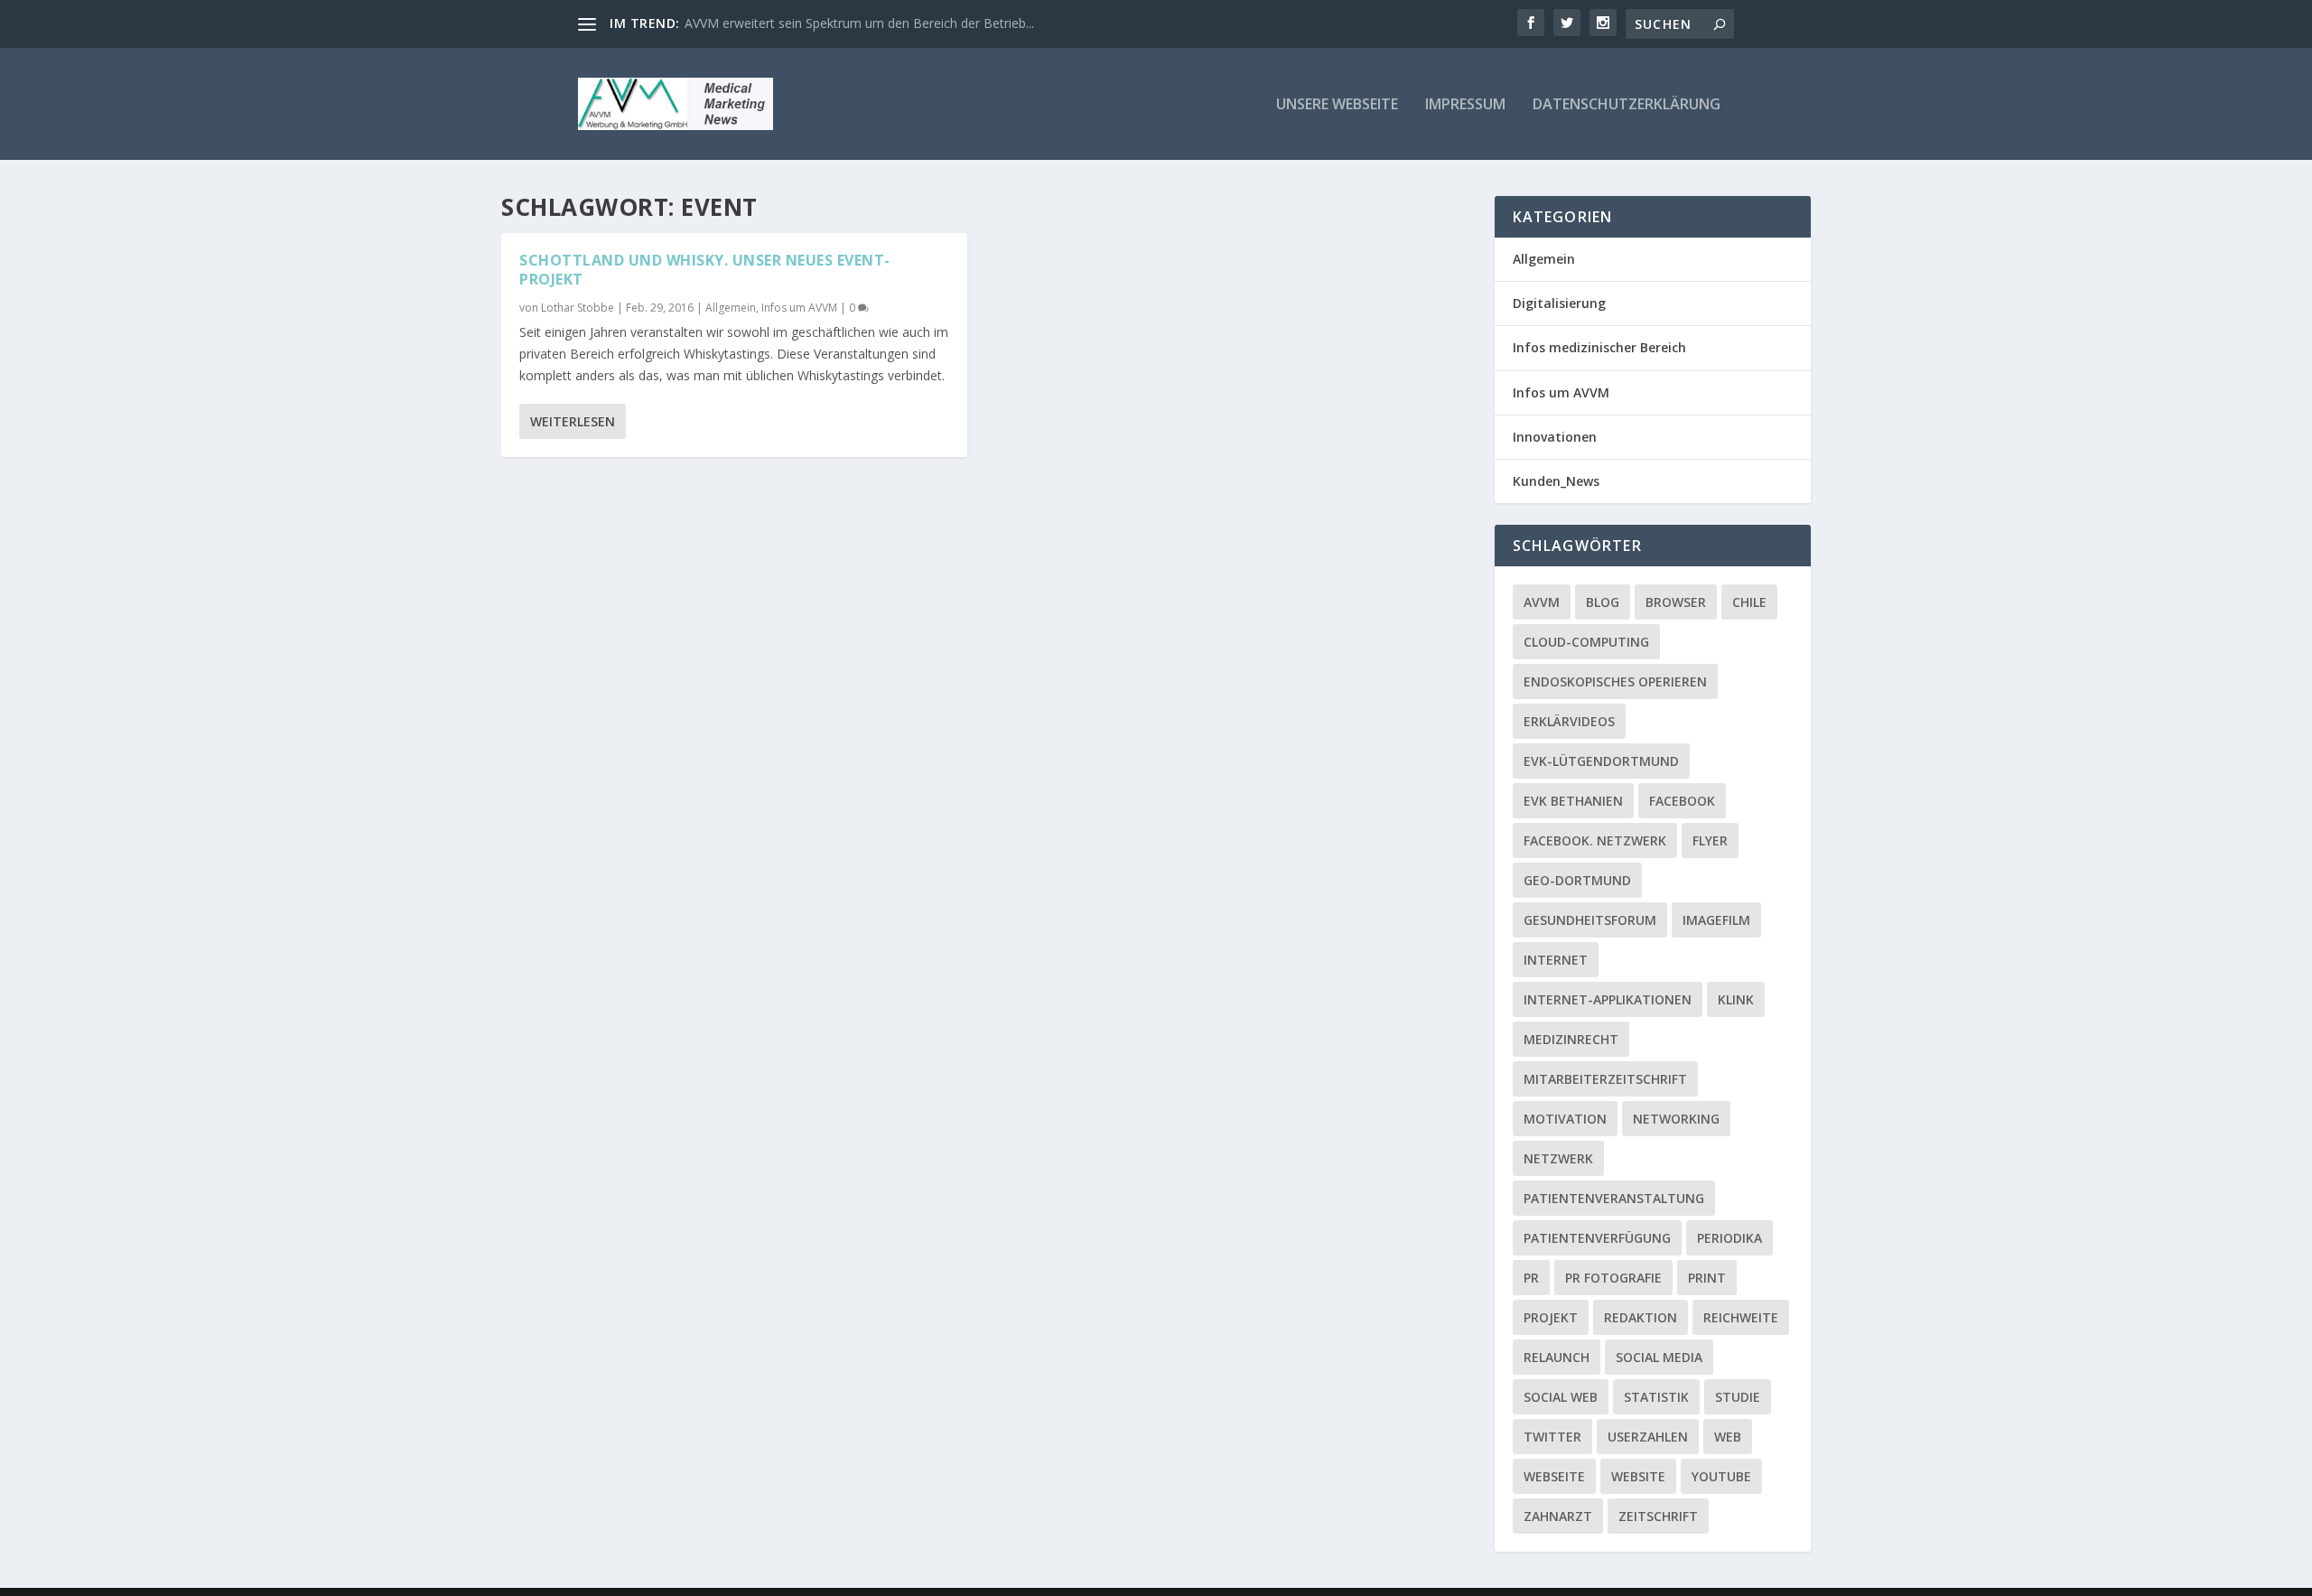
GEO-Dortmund (1577, 880)
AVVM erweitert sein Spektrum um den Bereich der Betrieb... (859, 23)
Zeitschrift (1658, 1516)
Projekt (1551, 1317)
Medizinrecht (1571, 1039)
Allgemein (731, 308)
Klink (1736, 999)
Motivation (1565, 1119)
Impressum (1465, 105)
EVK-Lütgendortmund (1601, 761)
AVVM (1542, 602)
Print (1707, 1278)
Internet (1556, 960)
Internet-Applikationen (1608, 999)
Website (1638, 1476)
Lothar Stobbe (578, 308)
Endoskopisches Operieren (1615, 681)
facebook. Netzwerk (1595, 840)
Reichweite (1741, 1317)
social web (1561, 1397)
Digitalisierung (1559, 303)
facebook (1682, 801)
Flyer (1710, 840)
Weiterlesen (573, 421)
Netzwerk (1558, 1158)
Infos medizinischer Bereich (1599, 347)
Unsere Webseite (1337, 105)
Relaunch (1557, 1357)
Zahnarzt (1558, 1516)
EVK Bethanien (1573, 801)
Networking (1676, 1119)
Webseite (1554, 1476)
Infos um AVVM (799, 308)
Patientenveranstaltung (1614, 1198)
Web (1728, 1437)
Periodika (1729, 1238)
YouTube (1721, 1476)
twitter (1552, 1437)
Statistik (1656, 1397)
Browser (1676, 602)
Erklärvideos (1569, 721)
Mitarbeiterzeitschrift (1605, 1079)
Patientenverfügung (1597, 1238)
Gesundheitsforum (1590, 920)
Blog (1603, 602)
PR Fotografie (1613, 1278)
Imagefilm (1716, 920)
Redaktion (1641, 1317)
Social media (1659, 1357)
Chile (1749, 602)
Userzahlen (1648, 1437)
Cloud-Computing (1586, 642)
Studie (1738, 1397)
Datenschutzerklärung (1627, 105)
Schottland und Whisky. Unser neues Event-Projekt (705, 270)
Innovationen (1555, 437)
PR (1531, 1278)
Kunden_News (1556, 481)
